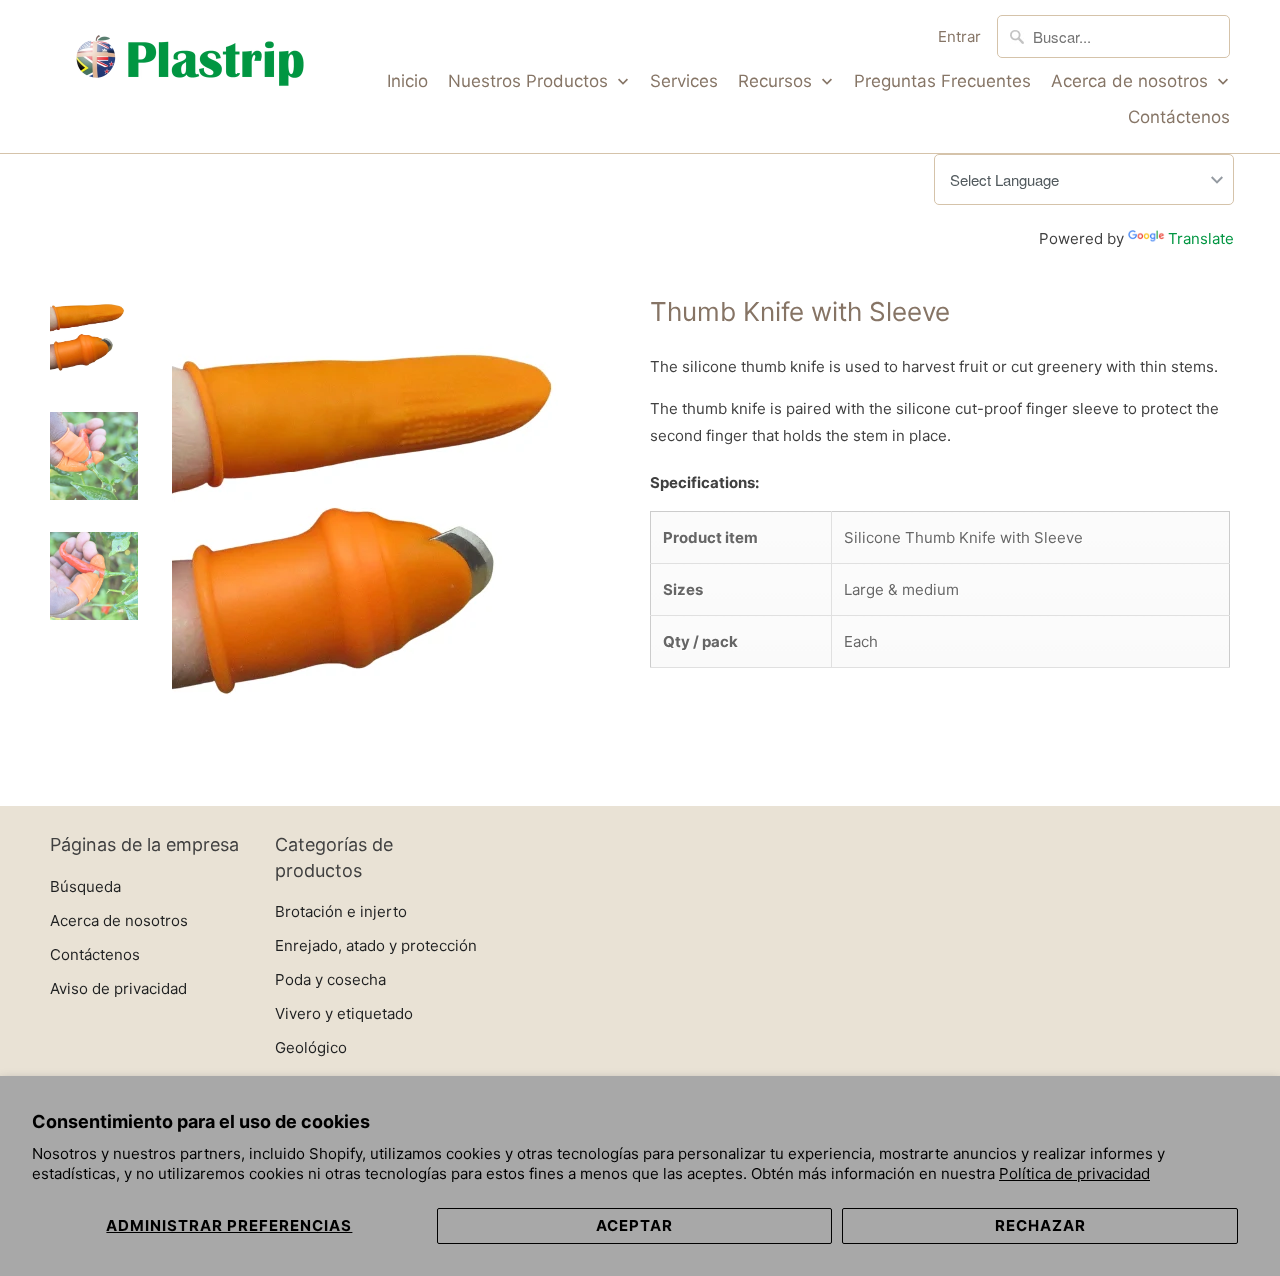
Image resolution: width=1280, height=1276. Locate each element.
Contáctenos (1179, 117)
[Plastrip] (190, 64)
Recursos (777, 81)
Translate (1201, 238)
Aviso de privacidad (118, 988)
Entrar (959, 36)
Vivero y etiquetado (344, 1013)
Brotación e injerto (341, 911)
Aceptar (634, 1225)
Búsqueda (85, 886)
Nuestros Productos (530, 81)
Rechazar (1040, 1225)
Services (684, 81)
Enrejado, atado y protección (376, 945)
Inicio (407, 81)
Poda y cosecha (330, 979)
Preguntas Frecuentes (942, 81)
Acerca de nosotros (1132, 81)
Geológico (311, 1047)
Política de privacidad (1074, 1173)
